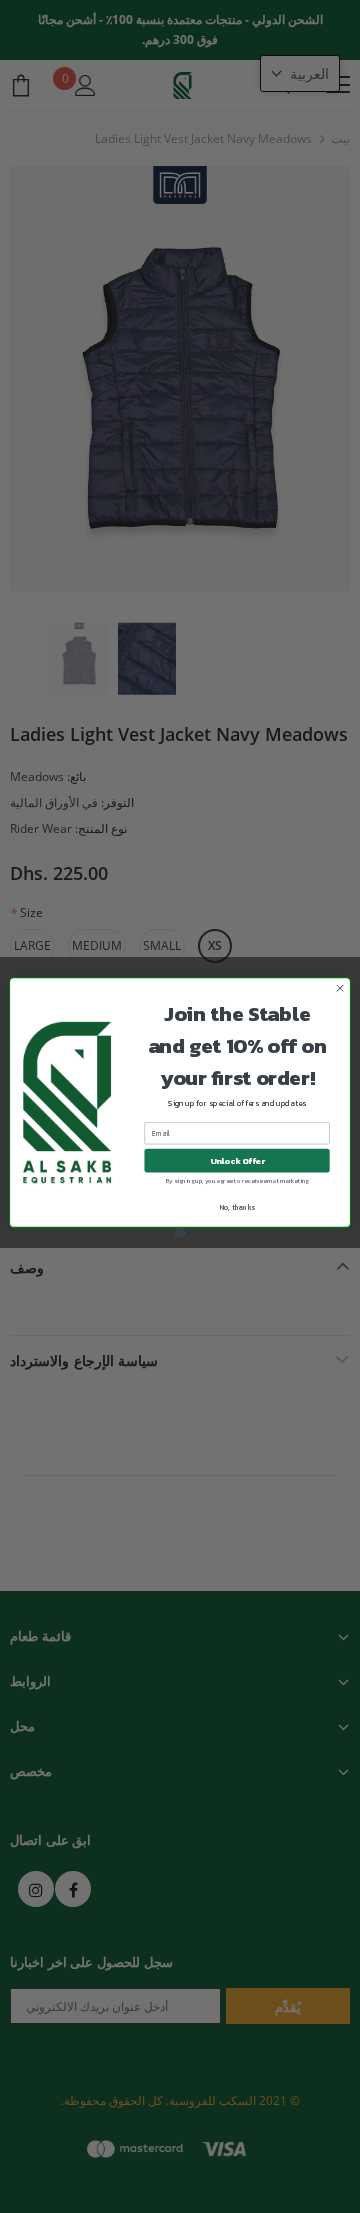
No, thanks (237, 1207)
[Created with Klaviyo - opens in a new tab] (180, 1232)
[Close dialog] (339, 987)
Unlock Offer (237, 1159)
